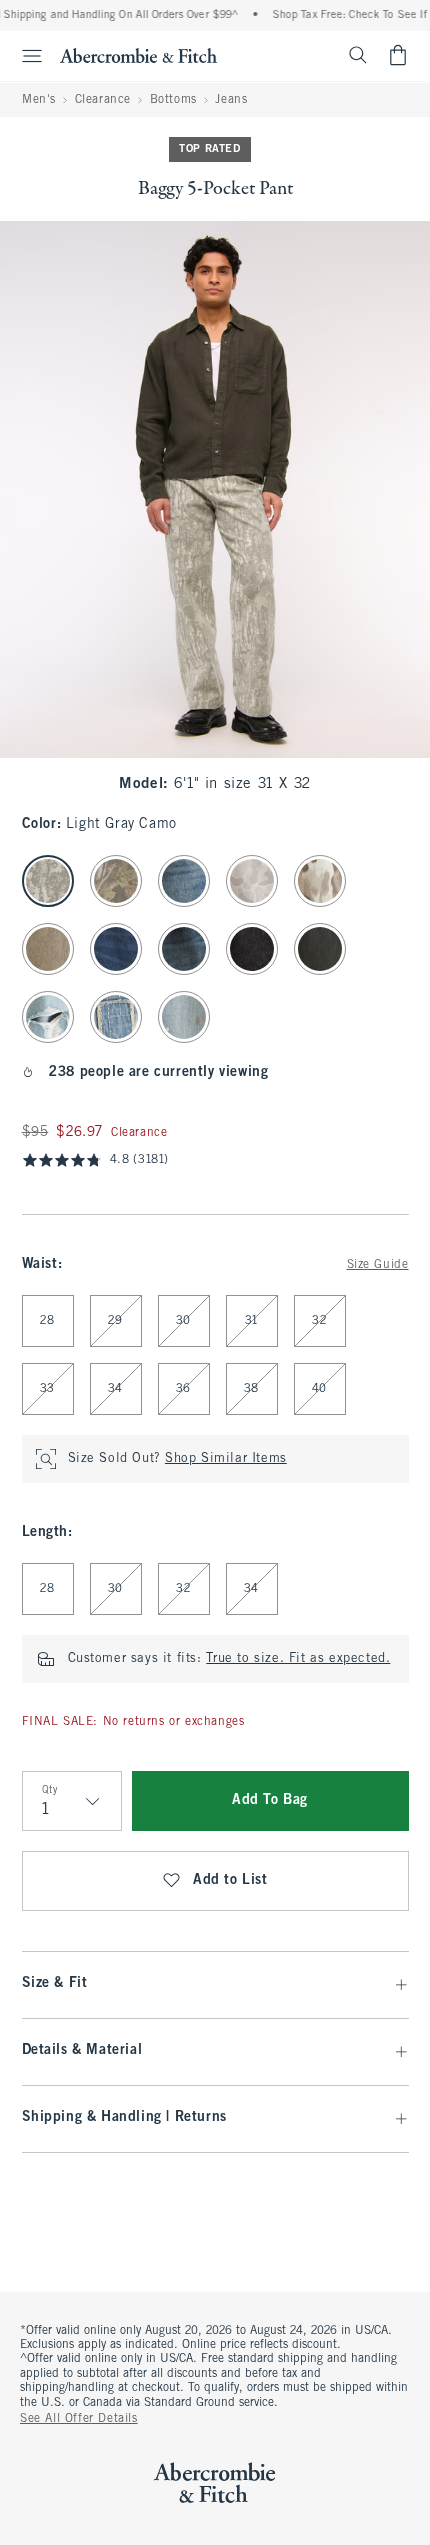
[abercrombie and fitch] (138, 55)
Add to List (230, 1880)
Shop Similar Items (226, 1459)
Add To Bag (270, 1800)
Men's (39, 100)
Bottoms (173, 100)
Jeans (231, 100)
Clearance (103, 100)
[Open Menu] (24, 56)
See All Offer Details (79, 2419)
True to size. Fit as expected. (298, 1659)
